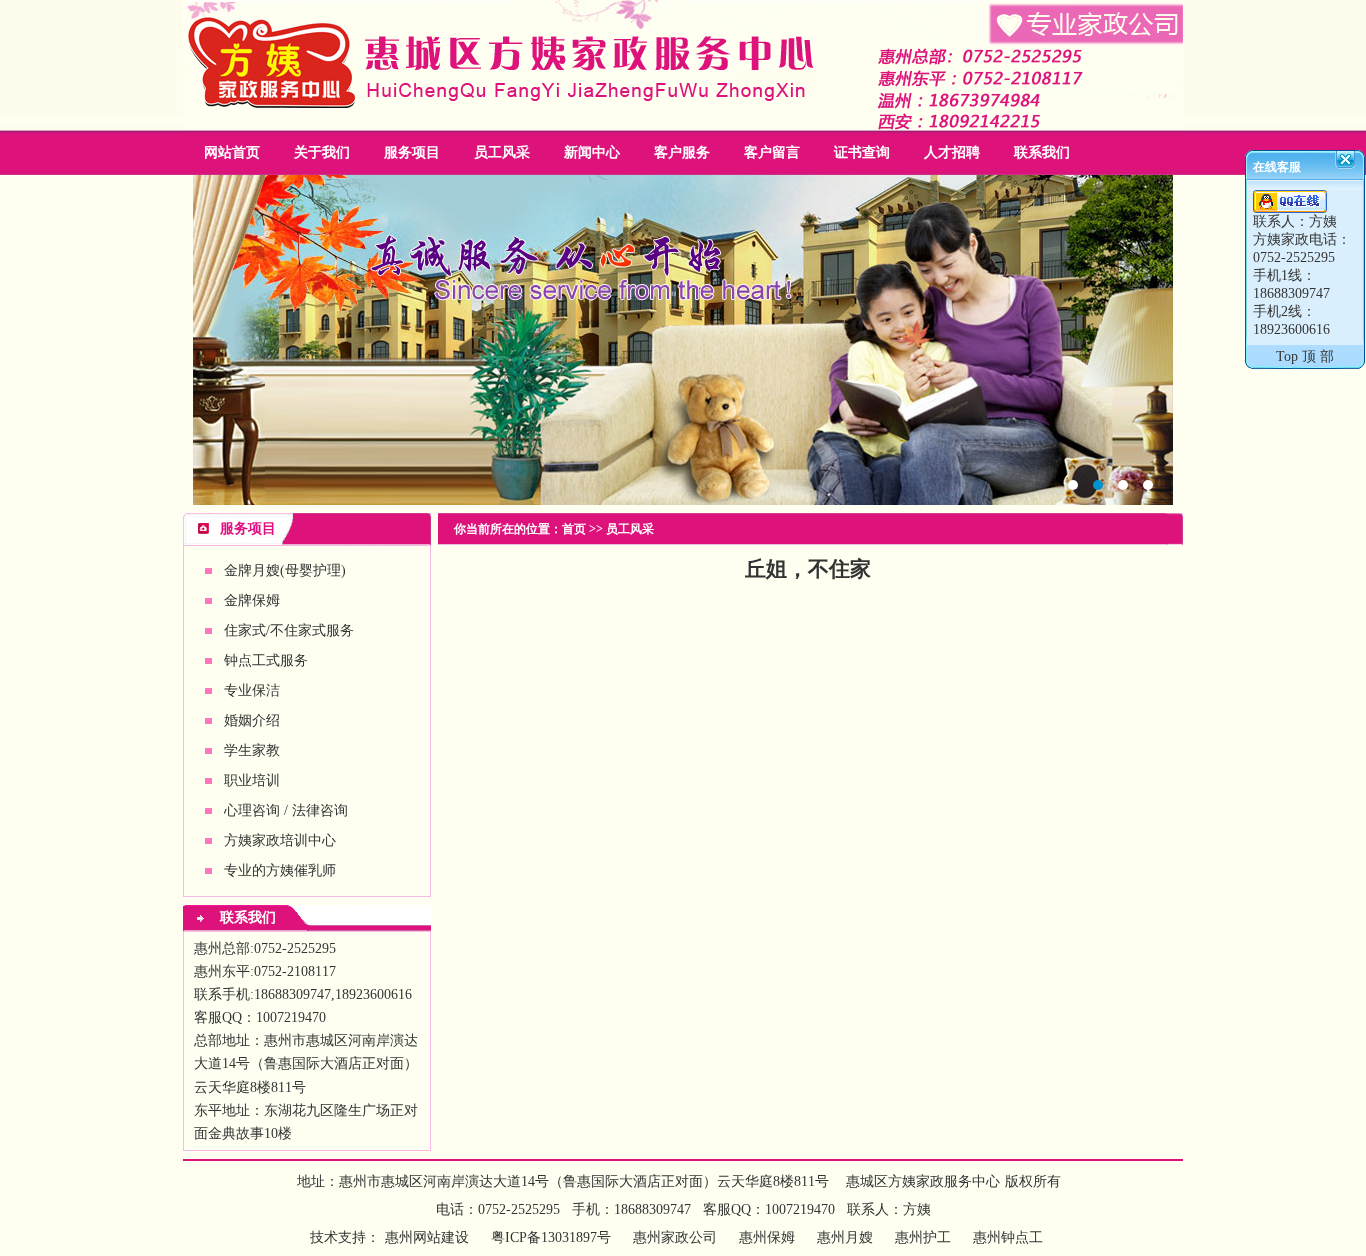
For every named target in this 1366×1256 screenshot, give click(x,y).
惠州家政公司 (675, 1237)
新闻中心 (592, 152)
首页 (574, 529)
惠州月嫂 (845, 1237)
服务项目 (412, 152)
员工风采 (502, 152)
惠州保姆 (683, 340)
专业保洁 (252, 690)
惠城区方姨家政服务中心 (923, 1181)
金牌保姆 (252, 600)
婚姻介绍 (252, 720)
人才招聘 (952, 152)
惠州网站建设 (427, 1237)
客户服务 (682, 152)
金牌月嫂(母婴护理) (285, 570)
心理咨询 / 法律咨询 (286, 810)
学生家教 (252, 750)
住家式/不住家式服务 (289, 630)
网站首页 (232, 152)
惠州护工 (923, 1237)
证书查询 (862, 152)
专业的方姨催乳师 (280, 870)
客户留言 (772, 152)
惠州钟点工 (1008, 1237)
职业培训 (252, 780)
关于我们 (322, 152)
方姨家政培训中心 (280, 840)
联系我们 (1042, 152)
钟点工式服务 (266, 660)
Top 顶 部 (1305, 356)
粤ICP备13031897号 (549, 1237)
